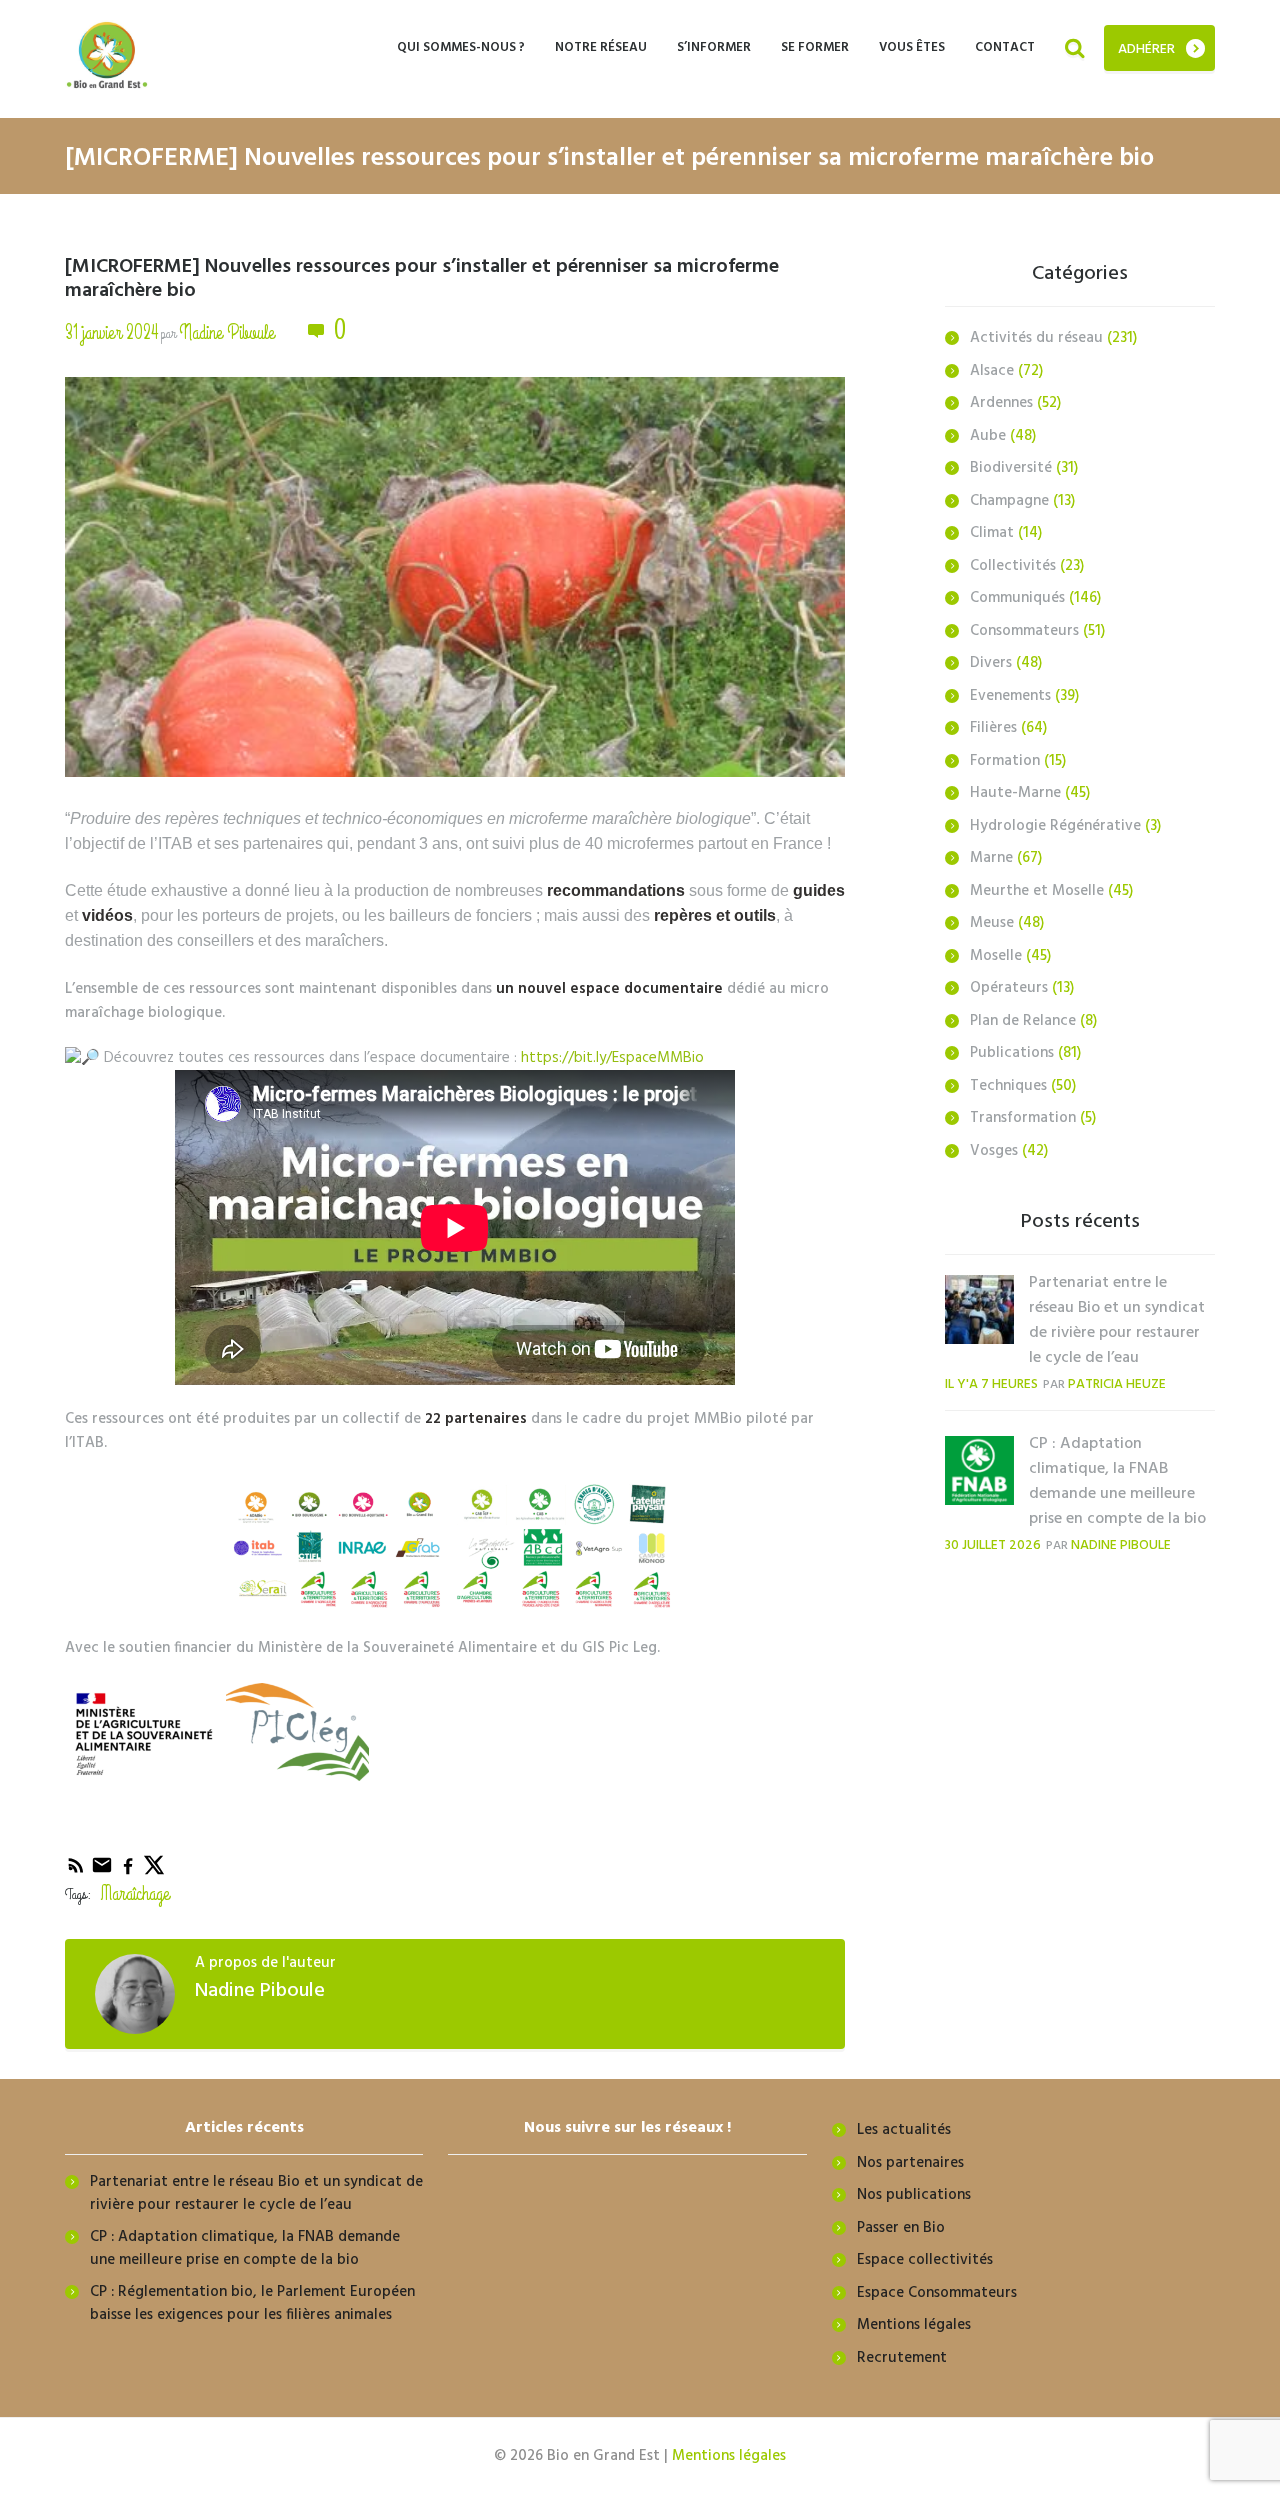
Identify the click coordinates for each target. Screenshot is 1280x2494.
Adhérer (1146, 49)
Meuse (992, 923)
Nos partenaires (910, 2163)
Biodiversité (1011, 468)
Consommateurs (1024, 631)
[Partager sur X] (154, 1872)
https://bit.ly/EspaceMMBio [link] (612, 1058)
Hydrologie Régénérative (1055, 826)
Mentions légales (914, 2325)
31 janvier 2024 (111, 332)
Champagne (1009, 501)
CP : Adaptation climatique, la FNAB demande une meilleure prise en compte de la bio (1117, 1481)
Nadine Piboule (227, 332)
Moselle (996, 956)
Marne (991, 858)
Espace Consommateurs (937, 2293)
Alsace (992, 371)
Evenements (1010, 696)
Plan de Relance (1023, 1021)
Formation (1005, 761)
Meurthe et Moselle (1037, 891)
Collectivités (1013, 566)
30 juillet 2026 (993, 1545)
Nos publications (914, 2195)
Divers (991, 663)
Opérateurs (1009, 988)
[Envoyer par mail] (104, 1872)
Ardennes (1001, 403)
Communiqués (1017, 598)
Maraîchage (135, 1893)
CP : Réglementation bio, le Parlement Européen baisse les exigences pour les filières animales (252, 2303)
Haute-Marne (1015, 793)
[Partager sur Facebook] (130, 1872)
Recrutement (902, 2358)
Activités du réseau (1036, 338)
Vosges (994, 1151)
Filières (993, 728)
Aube (988, 436)
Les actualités (904, 2130)
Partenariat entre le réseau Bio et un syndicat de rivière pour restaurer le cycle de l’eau (1117, 1320)
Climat (992, 533)
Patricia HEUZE (1117, 1384)
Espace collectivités (925, 2260)
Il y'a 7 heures (991, 1384)
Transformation (1023, 1118)
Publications (1012, 1053)
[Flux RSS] (78, 1872)
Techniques (1008, 1086)
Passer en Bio (901, 2228)
